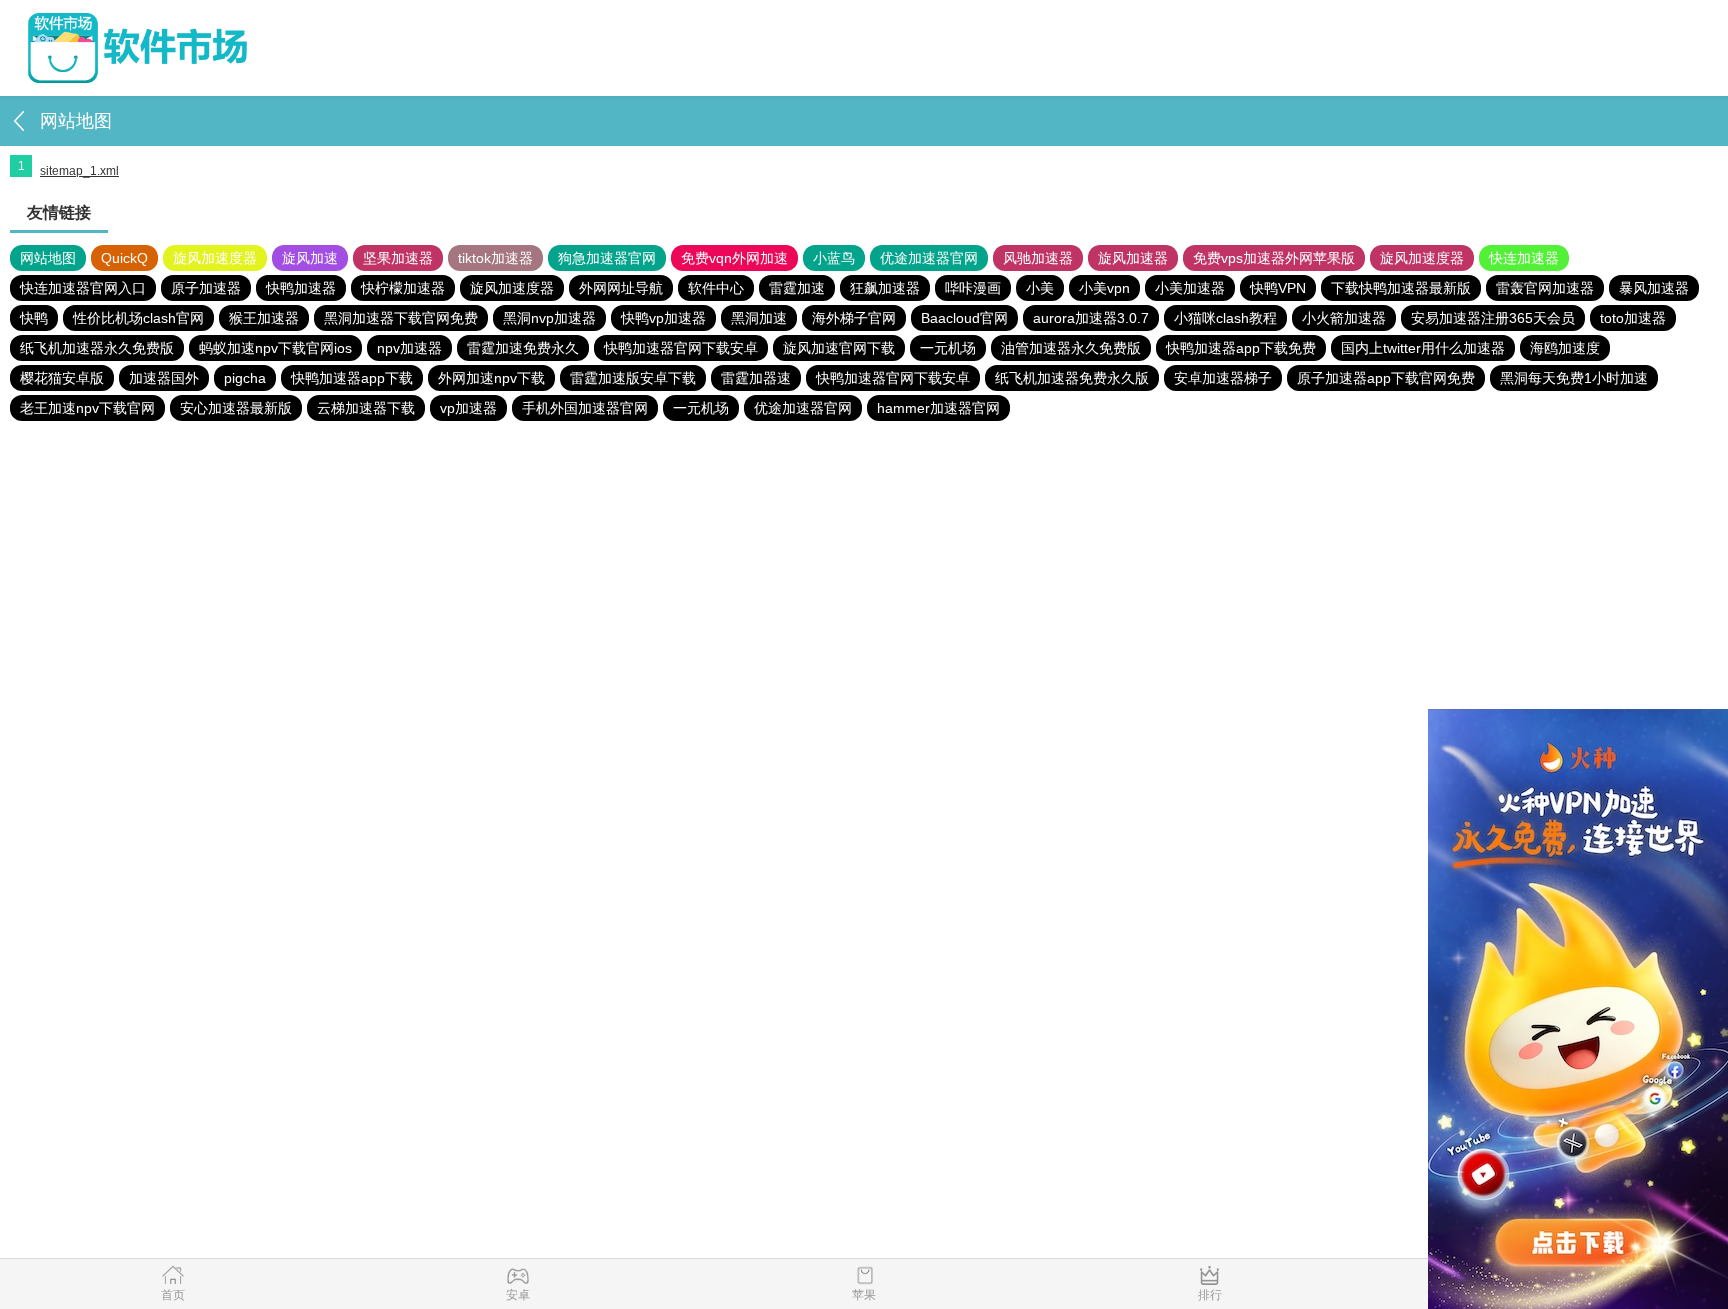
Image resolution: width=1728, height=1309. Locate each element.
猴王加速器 (264, 318)
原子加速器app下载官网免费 (1386, 378)
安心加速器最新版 (236, 408)
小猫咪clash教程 (1225, 318)
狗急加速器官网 (607, 258)
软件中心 (716, 288)
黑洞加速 (759, 318)
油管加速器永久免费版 (1071, 348)
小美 (1040, 288)
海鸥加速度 (1565, 348)
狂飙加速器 (885, 288)
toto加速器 (1633, 318)
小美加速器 (1190, 288)
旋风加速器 (1133, 258)
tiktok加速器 (495, 258)
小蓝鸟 (834, 258)
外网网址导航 (621, 288)
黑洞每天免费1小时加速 (1574, 378)
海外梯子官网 (854, 318)
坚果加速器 (398, 258)
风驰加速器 (1038, 258)
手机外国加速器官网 (585, 408)
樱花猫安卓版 (62, 378)
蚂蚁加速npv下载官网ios (275, 348)
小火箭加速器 (1344, 318)
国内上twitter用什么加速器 (1423, 348)
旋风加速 (310, 258)
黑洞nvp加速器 (549, 318)
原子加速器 (206, 288)
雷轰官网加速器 (1545, 288)
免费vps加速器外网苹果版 (1274, 258)
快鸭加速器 (301, 288)
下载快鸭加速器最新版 (1401, 288)
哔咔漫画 (973, 288)
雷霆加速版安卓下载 (633, 378)
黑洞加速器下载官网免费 (401, 318)
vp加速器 (468, 408)
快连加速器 (1524, 258)
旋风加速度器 (215, 258)
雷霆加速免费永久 (523, 348)
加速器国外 (164, 378)
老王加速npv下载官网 (87, 408)
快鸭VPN (1278, 288)
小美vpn (1104, 288)
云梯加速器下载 (366, 408)
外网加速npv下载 (491, 378)
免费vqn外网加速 (734, 258)
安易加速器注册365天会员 (1493, 318)
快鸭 (34, 318)
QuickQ (124, 258)
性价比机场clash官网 (138, 318)
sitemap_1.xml (79, 171)
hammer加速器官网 (938, 408)
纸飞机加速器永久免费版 (97, 348)
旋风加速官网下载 (839, 348)
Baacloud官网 (964, 318)
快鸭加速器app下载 (352, 378)
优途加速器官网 (929, 258)
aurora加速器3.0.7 (1091, 318)
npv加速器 (409, 348)
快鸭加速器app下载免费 (1241, 348)
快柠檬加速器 (403, 288)
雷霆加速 (797, 288)
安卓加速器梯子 (1223, 378)
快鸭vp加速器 (663, 318)
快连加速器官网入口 (83, 288)
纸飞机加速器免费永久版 (1072, 378)
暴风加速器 (1654, 288)
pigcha (245, 378)
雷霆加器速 (756, 378)
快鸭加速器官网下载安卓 (681, 348)
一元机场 (948, 348)
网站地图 (48, 258)
